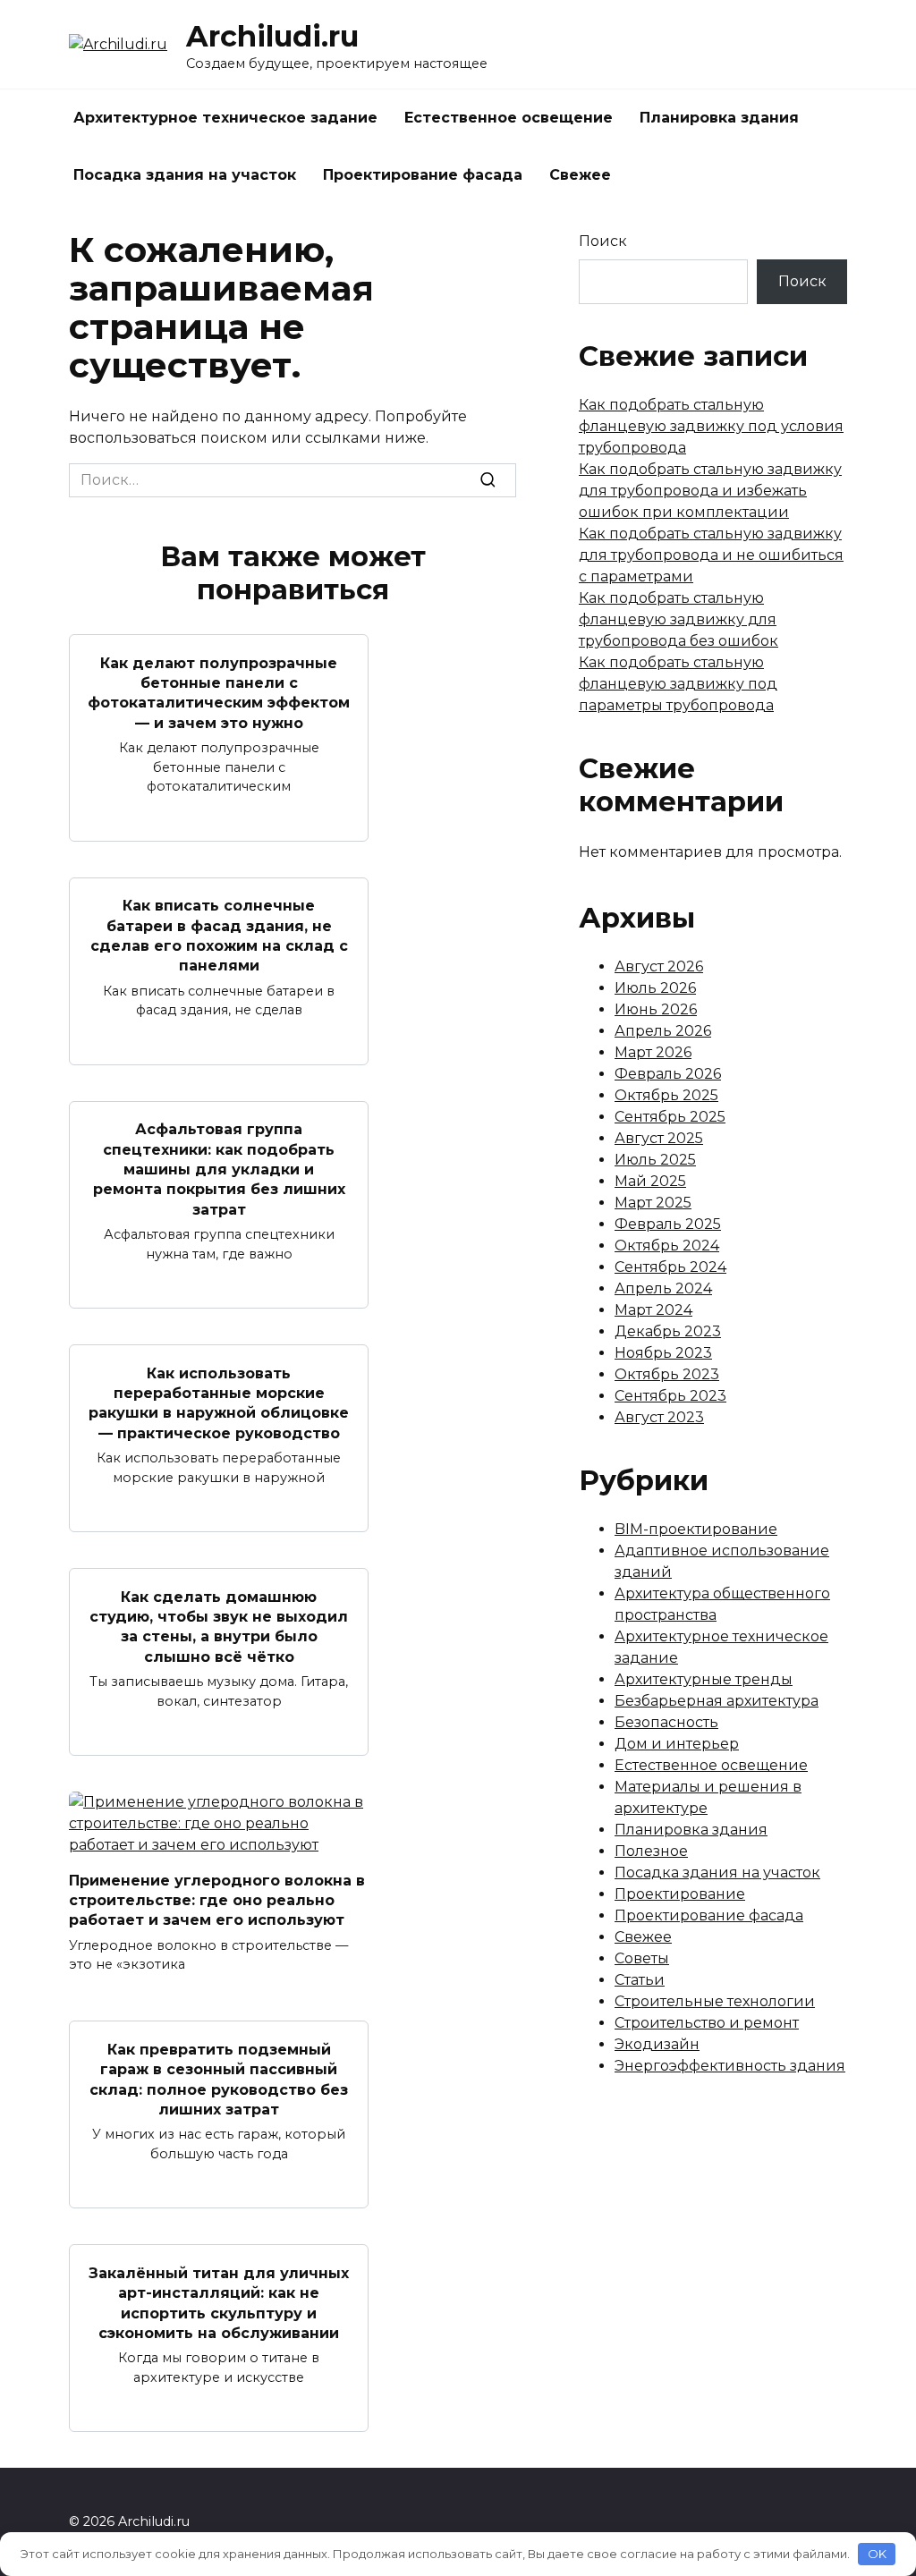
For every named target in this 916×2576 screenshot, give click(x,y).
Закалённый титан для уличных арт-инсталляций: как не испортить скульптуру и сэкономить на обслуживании (219, 2302)
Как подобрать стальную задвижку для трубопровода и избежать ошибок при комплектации (710, 491)
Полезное (651, 1851)
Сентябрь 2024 (670, 1267)
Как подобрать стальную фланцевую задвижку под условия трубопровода (711, 426)
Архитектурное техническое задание (225, 118)
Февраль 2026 (668, 1074)
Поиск (603, 241)
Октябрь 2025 (666, 1095)
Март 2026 (653, 1052)
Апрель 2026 (663, 1031)
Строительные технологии (715, 2001)
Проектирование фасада (423, 175)
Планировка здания (719, 118)
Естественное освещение (509, 118)
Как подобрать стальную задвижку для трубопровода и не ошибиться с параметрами (711, 555)
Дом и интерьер (677, 1744)
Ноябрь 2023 (663, 1353)
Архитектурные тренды (704, 1679)
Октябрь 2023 (667, 1374)
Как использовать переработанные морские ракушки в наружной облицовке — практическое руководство (219, 1402)
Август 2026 (659, 966)
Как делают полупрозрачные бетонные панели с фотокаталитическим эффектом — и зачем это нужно (219, 692)
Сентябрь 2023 (670, 1396)
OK (877, 2554)
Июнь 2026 (656, 1009)
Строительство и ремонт (707, 2023)
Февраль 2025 (668, 1224)
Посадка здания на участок (185, 175)
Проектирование (680, 1894)
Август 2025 (659, 1138)
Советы (642, 1958)
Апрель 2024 (663, 1288)
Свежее (580, 175)
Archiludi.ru (272, 36)
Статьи (640, 1980)
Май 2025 (650, 1181)
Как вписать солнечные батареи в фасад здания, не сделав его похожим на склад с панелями (219, 936)
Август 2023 (659, 1417)
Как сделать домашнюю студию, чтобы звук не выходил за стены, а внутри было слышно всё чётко (219, 1626)
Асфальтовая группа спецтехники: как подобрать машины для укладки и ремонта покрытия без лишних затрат (219, 1169)
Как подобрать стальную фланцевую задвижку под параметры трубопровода (678, 684)
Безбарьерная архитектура (717, 1701)
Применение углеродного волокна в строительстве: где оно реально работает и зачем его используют (217, 1900)
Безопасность (666, 1722)
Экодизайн (657, 2044)
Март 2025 (653, 1203)
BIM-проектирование (696, 1529)
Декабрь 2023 (668, 1331)
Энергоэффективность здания (730, 2066)
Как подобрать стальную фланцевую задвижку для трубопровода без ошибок (679, 619)
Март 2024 (653, 1310)
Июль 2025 (655, 1160)
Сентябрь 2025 (670, 1117)
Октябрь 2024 (667, 1246)
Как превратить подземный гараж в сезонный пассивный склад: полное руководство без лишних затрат (219, 2079)
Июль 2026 (655, 988)
